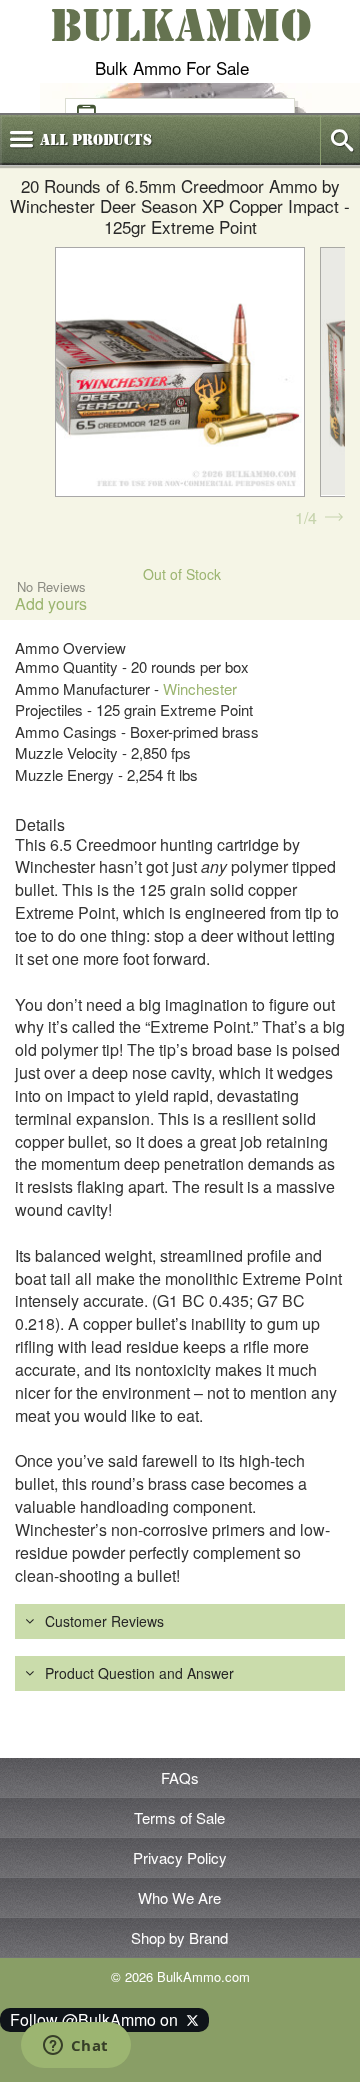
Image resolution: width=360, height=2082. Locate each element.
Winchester (200, 688)
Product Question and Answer (139, 1673)
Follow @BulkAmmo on (98, 2019)
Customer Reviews (104, 1621)
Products (96, 140)
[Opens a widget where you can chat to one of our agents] (75, 2047)
